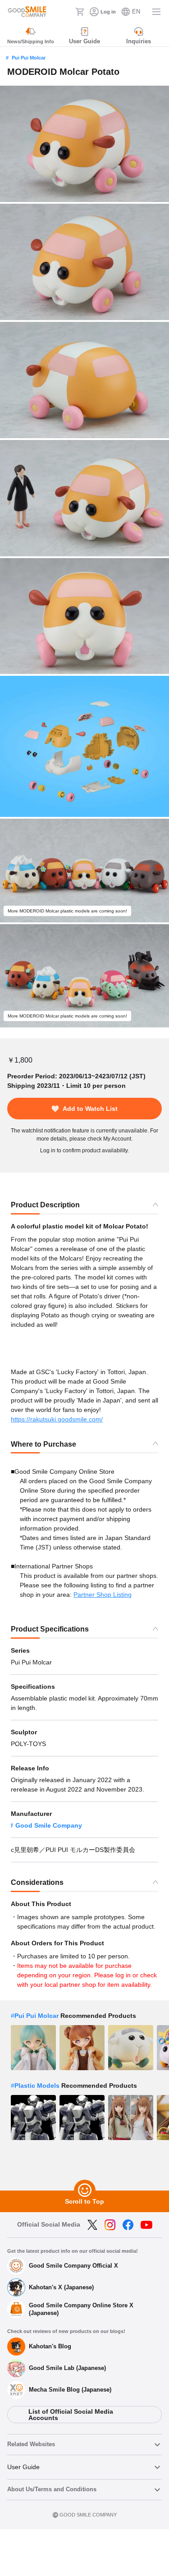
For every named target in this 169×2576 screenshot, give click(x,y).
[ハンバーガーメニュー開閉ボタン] (156, 12)
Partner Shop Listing (103, 1595)
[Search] (66, 12)
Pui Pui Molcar (29, 58)
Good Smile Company (49, 1825)
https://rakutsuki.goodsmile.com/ (57, 1419)
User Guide (23, 2467)
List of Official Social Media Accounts (71, 2415)
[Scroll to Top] (85, 2191)
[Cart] (80, 12)
